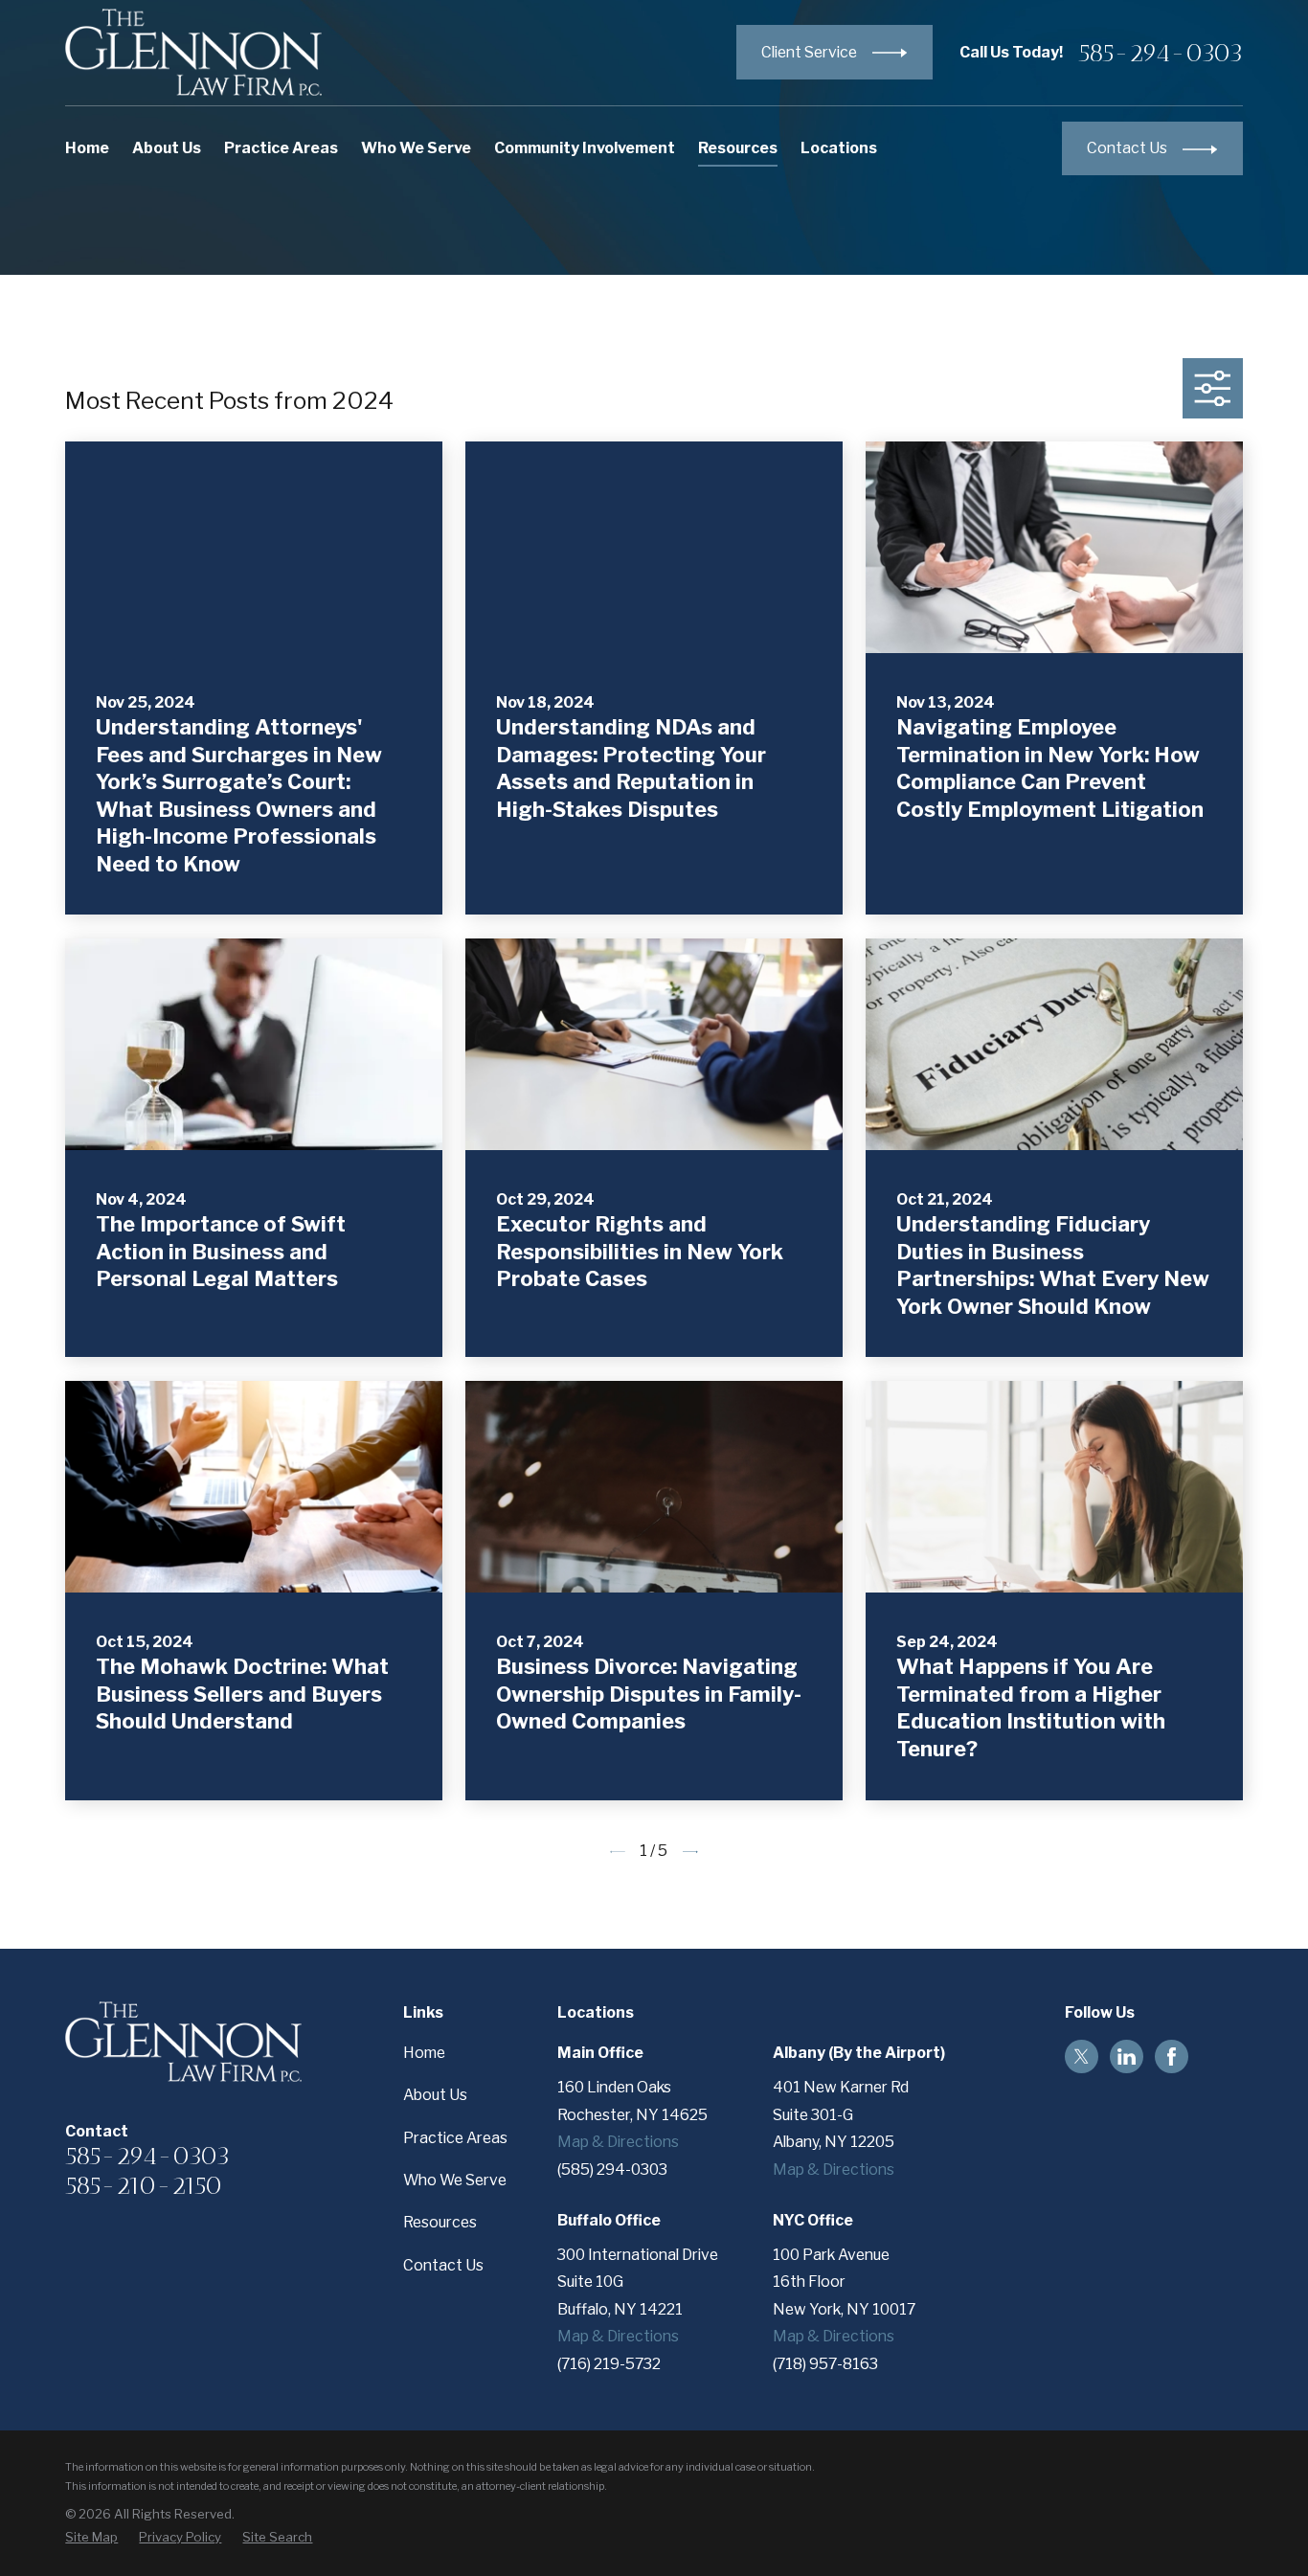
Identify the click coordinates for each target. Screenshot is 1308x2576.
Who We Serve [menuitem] (416, 148)
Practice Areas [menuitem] (281, 148)
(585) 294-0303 (612, 2169)
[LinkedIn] (1127, 2056)
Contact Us (443, 2265)
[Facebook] (1172, 2056)
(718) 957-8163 (825, 2364)
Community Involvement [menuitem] (585, 148)
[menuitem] (91, 2538)
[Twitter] (1082, 2056)
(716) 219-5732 (609, 2364)
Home (424, 2053)
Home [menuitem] (87, 148)
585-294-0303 (1161, 53)
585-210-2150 (144, 2185)
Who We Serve (455, 2180)
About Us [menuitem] (167, 148)
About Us (435, 2095)
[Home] (193, 52)
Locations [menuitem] (839, 148)
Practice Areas (455, 2138)
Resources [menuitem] (738, 148)
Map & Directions (618, 2142)
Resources (440, 2222)
